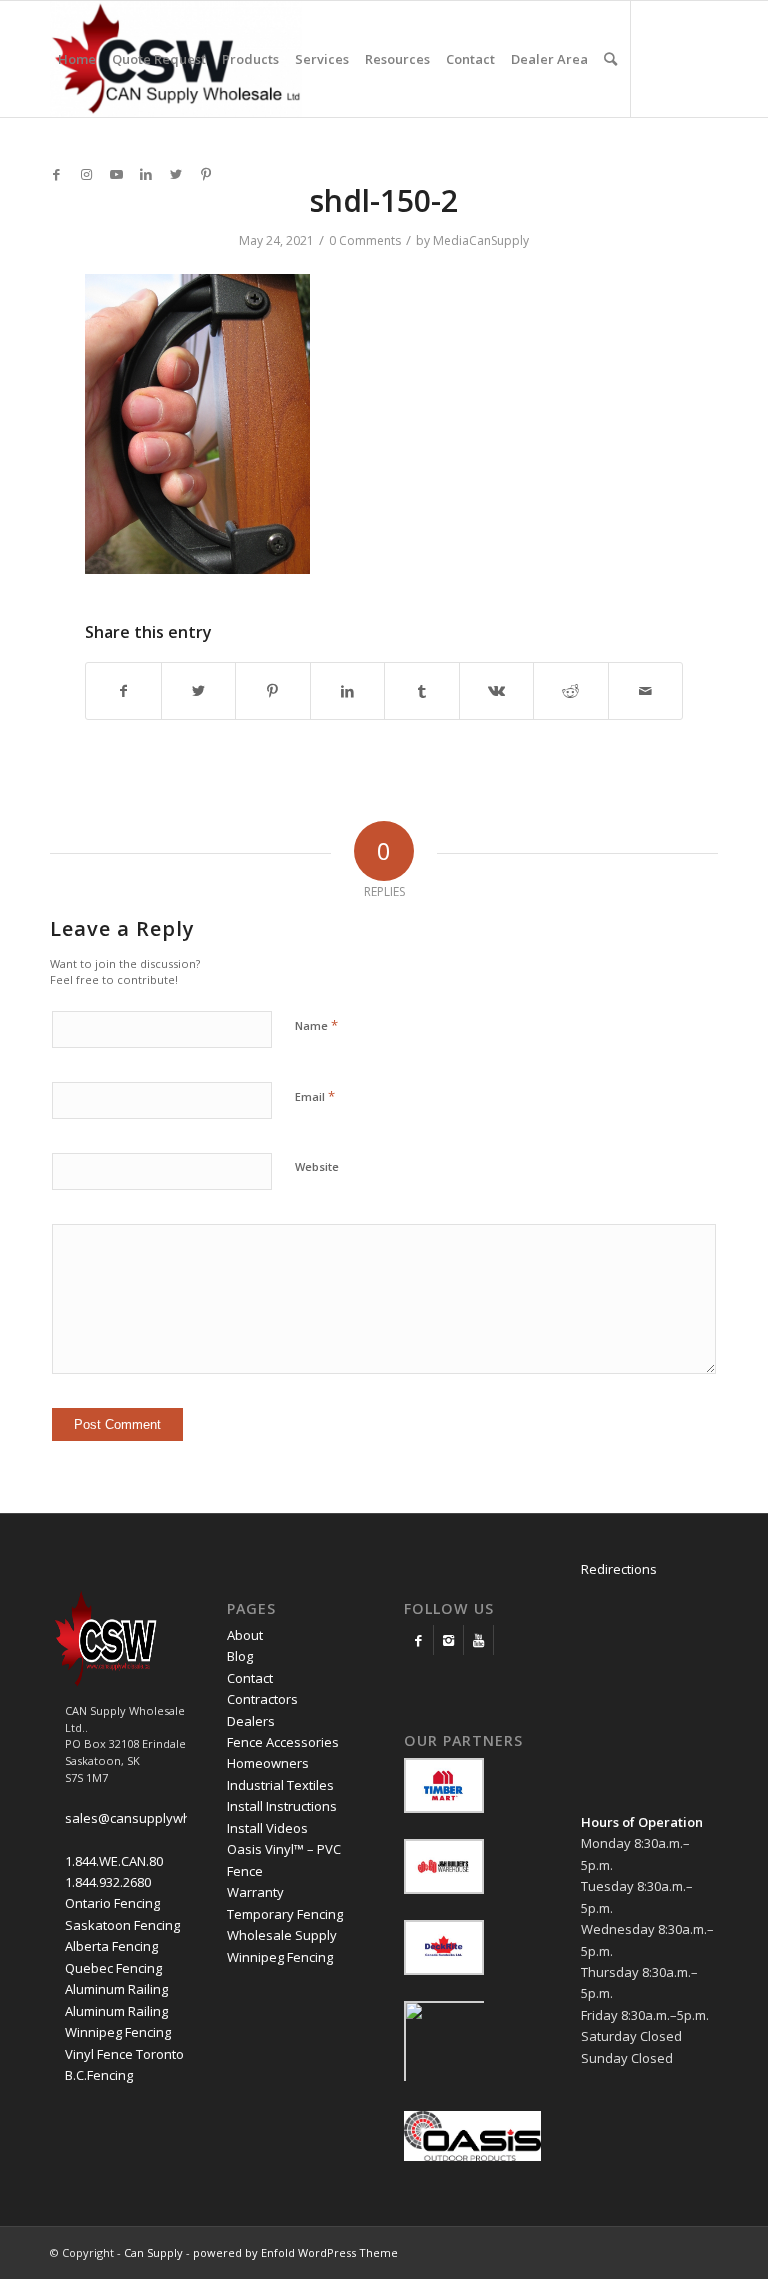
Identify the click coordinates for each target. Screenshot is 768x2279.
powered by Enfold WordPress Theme (295, 2252)
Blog (240, 1656)
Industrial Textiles (280, 1785)
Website (317, 1166)
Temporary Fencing (285, 1914)
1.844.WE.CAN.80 (114, 1861)
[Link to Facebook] (56, 174)
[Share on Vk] (497, 691)
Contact (250, 1678)
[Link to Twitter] (176, 174)
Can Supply (153, 2252)
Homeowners (268, 1763)
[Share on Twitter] (199, 691)
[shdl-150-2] (197, 568)
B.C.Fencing (99, 2075)
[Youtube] (478, 1640)
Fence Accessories (283, 1742)
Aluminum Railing (116, 1989)
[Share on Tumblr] (422, 691)
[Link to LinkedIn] (146, 174)
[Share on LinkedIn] (348, 691)
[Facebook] (418, 1640)
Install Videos (267, 1828)
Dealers (251, 1721)
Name (316, 1025)
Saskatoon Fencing (122, 1925)
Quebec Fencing (113, 1968)
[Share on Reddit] (571, 691)
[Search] (610, 59)
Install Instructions (282, 1806)
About (245, 1635)
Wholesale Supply (282, 1935)
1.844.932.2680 (108, 1882)
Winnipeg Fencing (118, 2032)
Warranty (255, 1892)
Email (315, 1096)
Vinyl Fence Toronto (124, 2054)
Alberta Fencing (111, 1946)
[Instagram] (448, 1640)
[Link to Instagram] (86, 174)
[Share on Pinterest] (273, 691)
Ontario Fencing (112, 1903)
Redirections (619, 1569)
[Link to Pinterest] (206, 174)
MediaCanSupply (481, 240)
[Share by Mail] (646, 691)
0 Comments (365, 240)
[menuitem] (77, 59)
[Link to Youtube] (116, 174)
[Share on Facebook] (123, 691)
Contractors (262, 1699)
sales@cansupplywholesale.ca (159, 1818)
